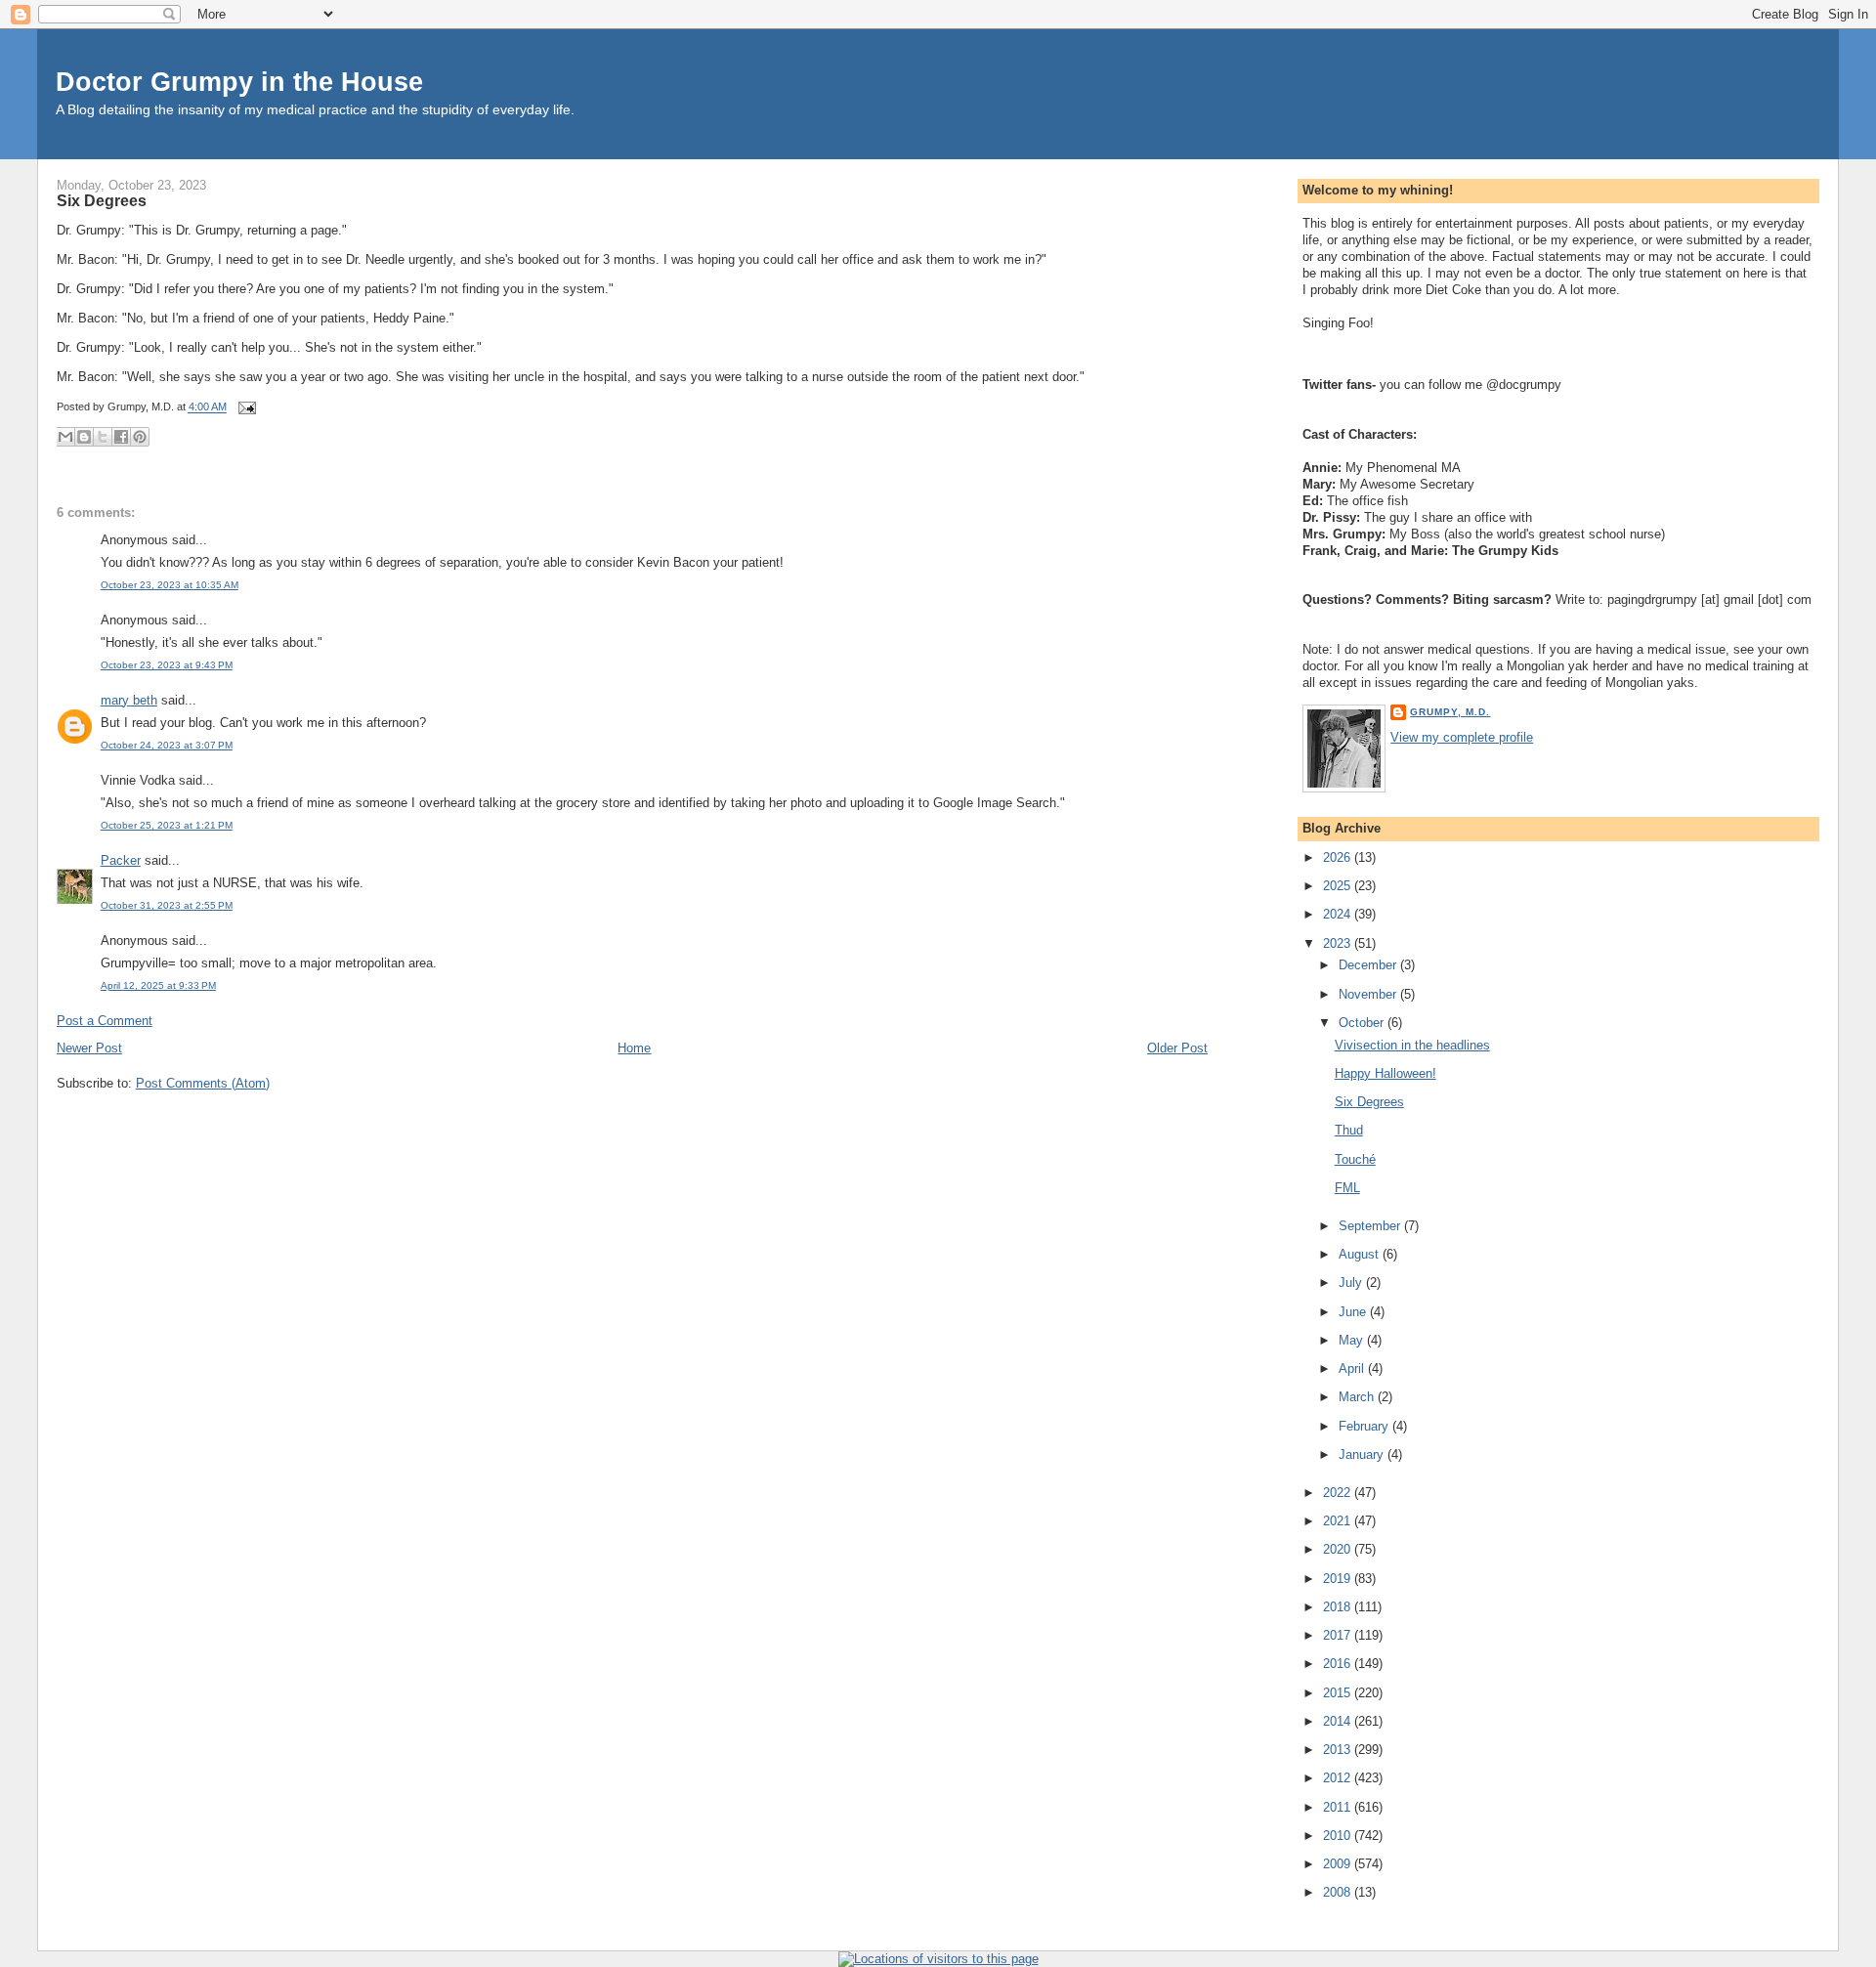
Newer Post (89, 1048)
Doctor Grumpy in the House (239, 82)
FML (1347, 1188)
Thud (1349, 1130)
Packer (121, 860)
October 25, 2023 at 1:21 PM (167, 825)
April (1353, 1368)
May (1353, 1340)
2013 (1339, 1750)
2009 (1339, 1864)
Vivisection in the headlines (1412, 1045)
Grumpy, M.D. (1450, 712)
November (1369, 994)
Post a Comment (105, 1021)
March (1358, 1397)
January (1363, 1454)
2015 (1339, 1693)
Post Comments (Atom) (203, 1083)
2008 (1339, 1892)
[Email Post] (245, 407)
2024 (1339, 914)
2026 (1339, 857)
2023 (1339, 943)
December (1369, 965)
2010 (1339, 1836)
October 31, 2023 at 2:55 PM (167, 905)
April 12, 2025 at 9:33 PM (158, 985)
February (1365, 1426)
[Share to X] (103, 437)
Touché (1355, 1159)
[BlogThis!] (84, 437)
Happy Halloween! (1386, 1073)
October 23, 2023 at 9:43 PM (167, 665)
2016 (1339, 1664)
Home (634, 1048)
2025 (1339, 886)
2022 (1339, 1493)
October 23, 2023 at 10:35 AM (170, 585)
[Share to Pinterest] (140, 437)
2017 (1339, 1635)
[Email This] (65, 437)
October (1363, 1023)
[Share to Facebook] (121, 437)
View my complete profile (1462, 737)
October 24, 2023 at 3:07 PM (167, 745)
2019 (1339, 1579)
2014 (1339, 1721)
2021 (1339, 1521)
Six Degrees (102, 200)
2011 (1339, 1807)
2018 (1339, 1607)
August (1361, 1254)
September (1371, 1226)
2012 (1339, 1778)
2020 (1339, 1549)
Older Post (1177, 1048)
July (1352, 1283)
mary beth (129, 700)
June (1354, 1312)
